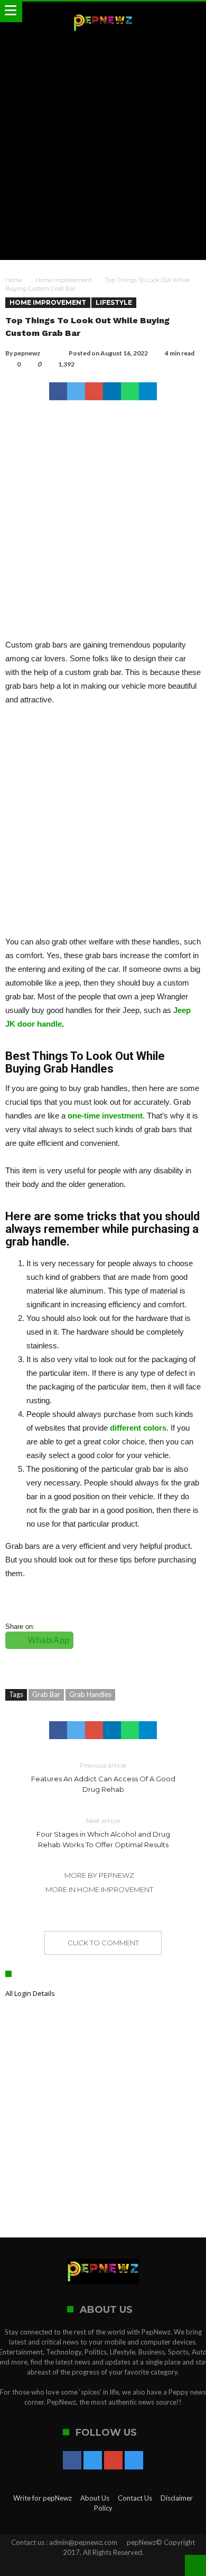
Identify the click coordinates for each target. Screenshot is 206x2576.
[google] (94, 391)
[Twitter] (93, 2461)
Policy (103, 2508)
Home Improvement (64, 280)
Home (14, 280)
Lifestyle (114, 302)
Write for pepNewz (43, 2498)
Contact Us (135, 2498)
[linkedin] (112, 391)
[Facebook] (72, 2461)
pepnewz (27, 353)
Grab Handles (90, 1694)
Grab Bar (46, 1694)
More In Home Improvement (99, 1889)
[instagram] (134, 2461)
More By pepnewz (99, 1875)
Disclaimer (177, 2498)
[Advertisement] (103, 147)
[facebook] (58, 391)
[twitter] (76, 391)
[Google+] (113, 2461)
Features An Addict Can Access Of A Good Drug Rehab (103, 1777)
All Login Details (30, 1993)
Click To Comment (103, 1943)
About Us (95, 2498)
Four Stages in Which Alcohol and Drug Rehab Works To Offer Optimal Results (103, 1833)
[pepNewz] (103, 12)
